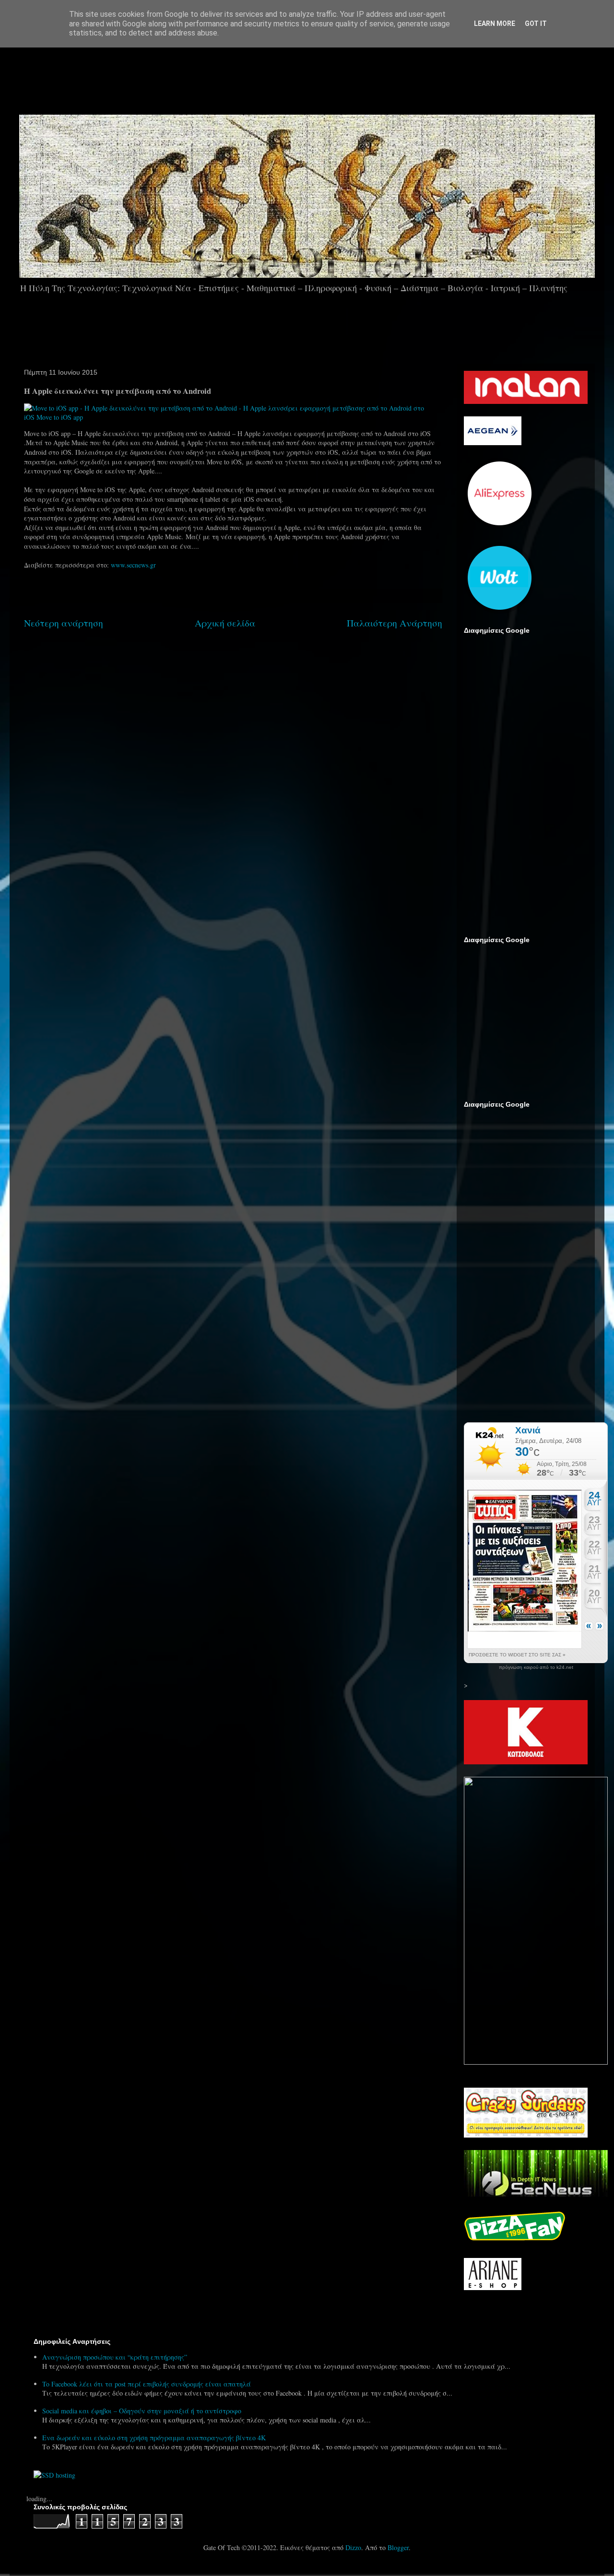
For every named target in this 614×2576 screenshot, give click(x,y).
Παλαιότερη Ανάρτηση (395, 623)
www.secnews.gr (133, 565)
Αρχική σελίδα (225, 623)
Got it (536, 24)
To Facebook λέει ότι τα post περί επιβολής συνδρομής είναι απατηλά (147, 2384)
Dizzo (353, 2547)
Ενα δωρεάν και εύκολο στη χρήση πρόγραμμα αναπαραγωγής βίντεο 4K (154, 2438)
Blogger (398, 2547)
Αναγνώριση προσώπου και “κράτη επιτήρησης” (115, 2357)
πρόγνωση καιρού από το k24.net (536, 1667)
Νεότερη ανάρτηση (64, 623)
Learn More (495, 24)
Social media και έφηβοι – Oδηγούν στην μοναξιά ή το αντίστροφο (142, 2411)
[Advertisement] (334, 76)
